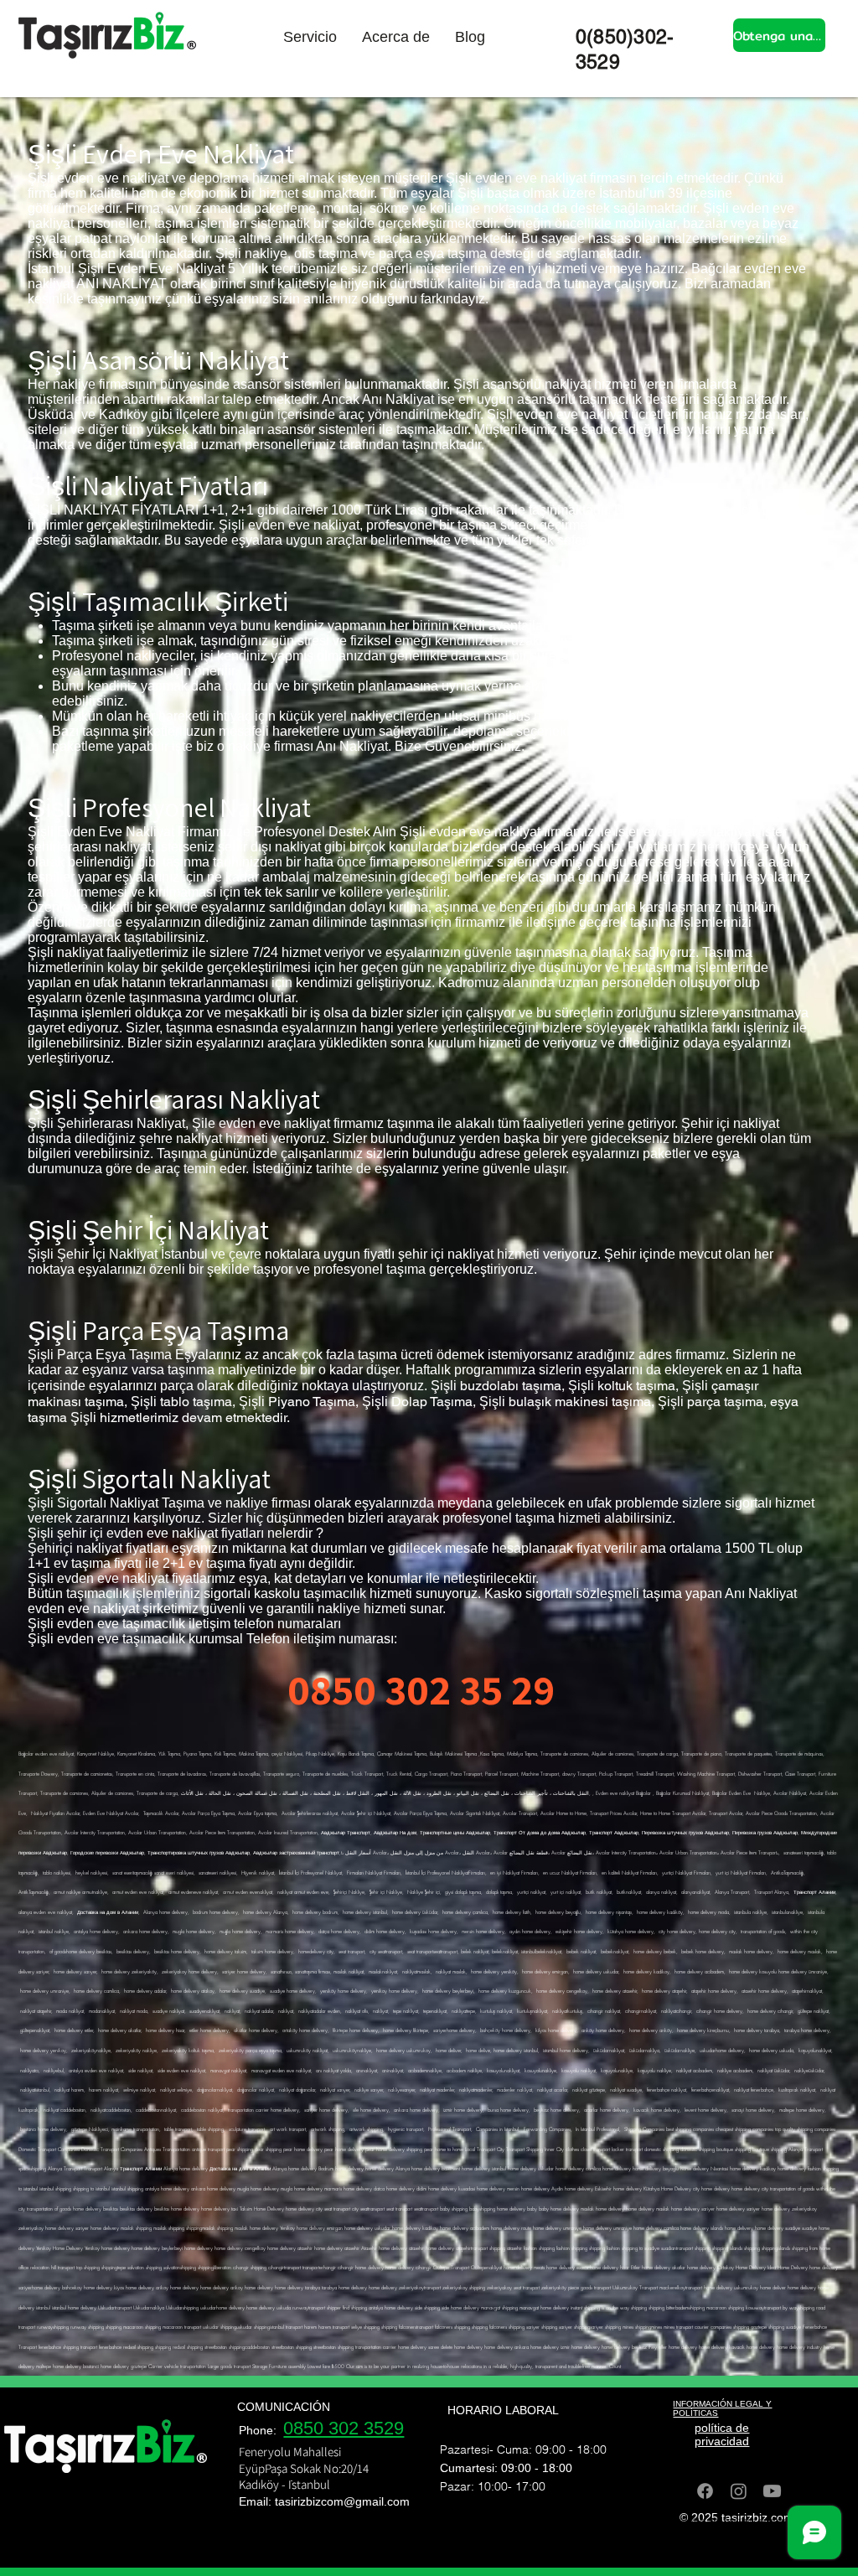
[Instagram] (739, 2491)
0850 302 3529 (344, 2428)
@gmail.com (377, 2501)
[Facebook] (705, 2491)
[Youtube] (772, 2491)
